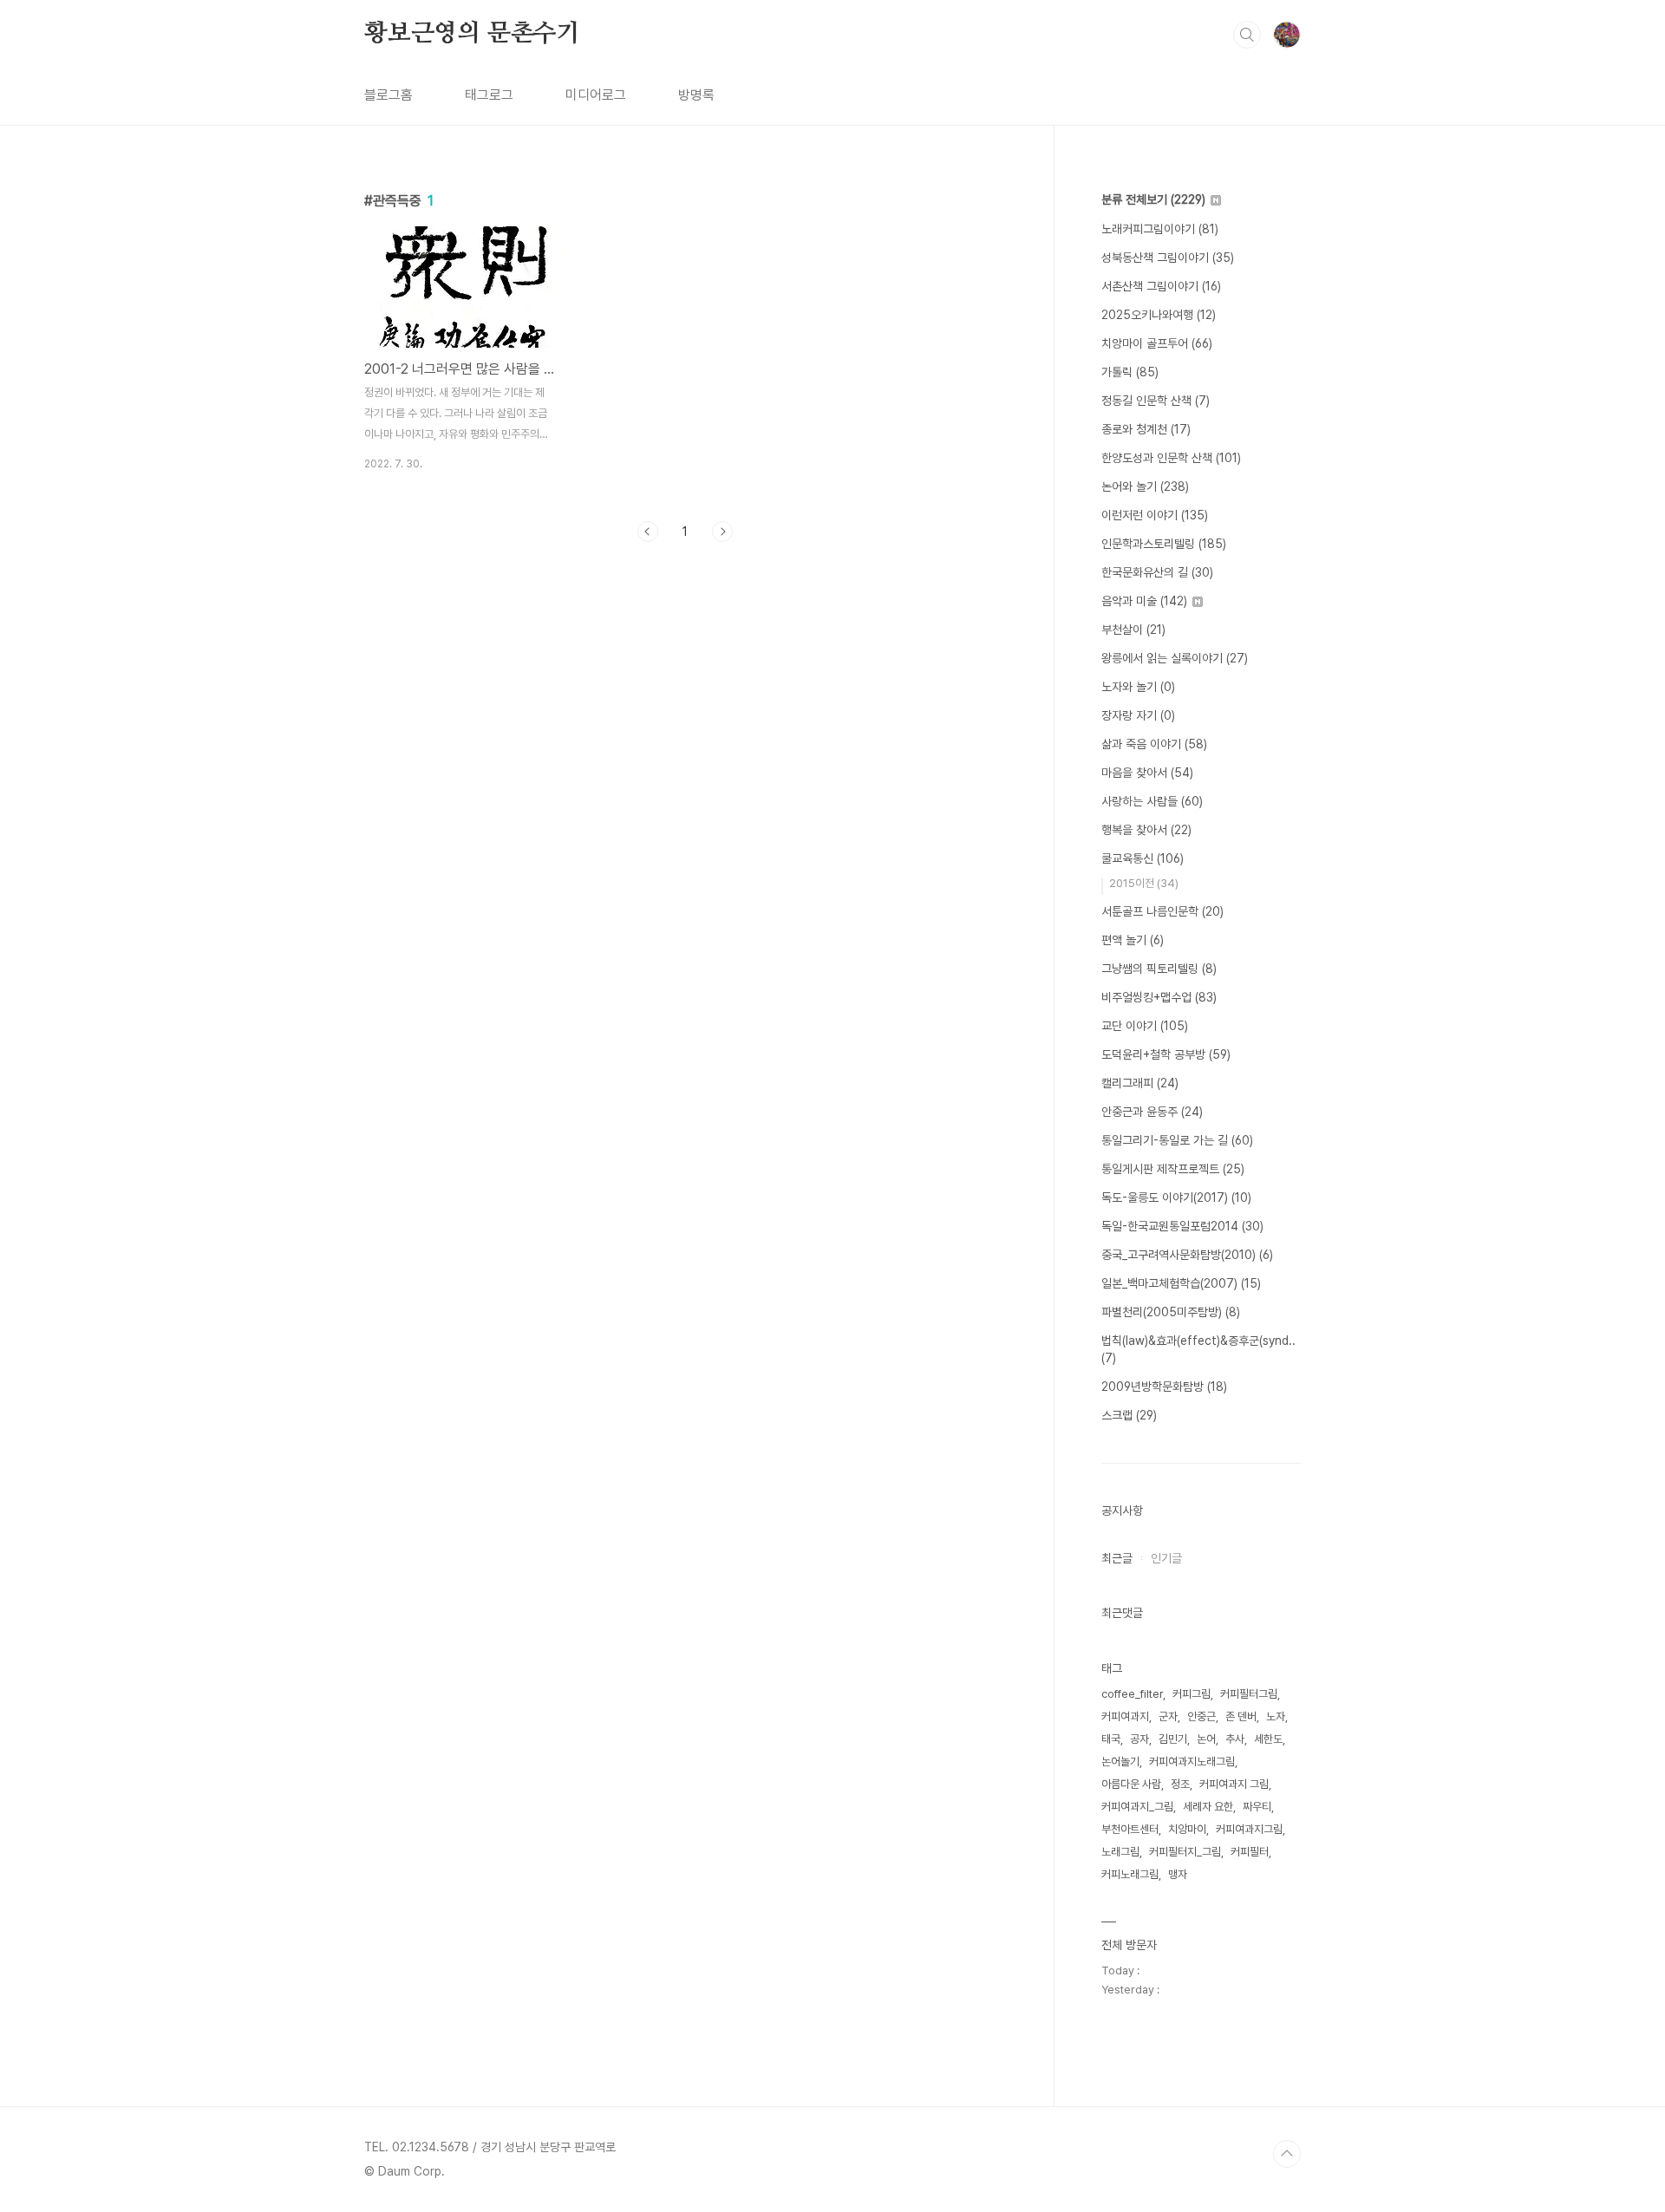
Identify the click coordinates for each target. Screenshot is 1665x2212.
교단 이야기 (1145, 1026)
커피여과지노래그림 (1192, 1762)
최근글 (1117, 1558)
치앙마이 (1187, 1829)
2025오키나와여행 (1159, 315)
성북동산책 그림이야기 (1168, 258)
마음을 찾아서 (1147, 773)
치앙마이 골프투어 (1157, 343)
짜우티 (1257, 1807)
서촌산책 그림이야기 (1161, 286)
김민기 (1173, 1739)
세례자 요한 (1208, 1807)
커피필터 (1250, 1852)
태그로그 (489, 95)
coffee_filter (1132, 1694)
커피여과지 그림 (1234, 1784)
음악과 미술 (1144, 601)
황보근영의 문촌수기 (472, 34)
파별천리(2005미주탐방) (1171, 1312)
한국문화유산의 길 (1157, 572)
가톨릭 (1130, 372)
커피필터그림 (1249, 1694)
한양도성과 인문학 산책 (1171, 458)
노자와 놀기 (1138, 687)
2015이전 (1144, 883)
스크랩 (1129, 1415)
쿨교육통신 (1143, 858)
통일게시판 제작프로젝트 (1173, 1169)
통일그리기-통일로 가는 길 (1177, 1140)
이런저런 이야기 (1155, 515)
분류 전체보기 (1153, 199)
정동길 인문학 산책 (1156, 401)
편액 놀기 (1133, 940)
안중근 (1201, 1716)
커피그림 (1192, 1694)
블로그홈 (388, 95)
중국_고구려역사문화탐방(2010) (1187, 1255)
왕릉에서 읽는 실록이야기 (1175, 658)
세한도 (1268, 1739)
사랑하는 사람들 (1152, 801)
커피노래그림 (1130, 1874)
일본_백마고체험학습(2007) (1181, 1283)
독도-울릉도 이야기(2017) (1176, 1197)
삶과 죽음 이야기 (1154, 744)
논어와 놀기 (1145, 486)
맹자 (1178, 1874)
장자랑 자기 (1138, 715)
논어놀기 (1120, 1762)
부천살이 (1133, 630)
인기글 (1166, 1558)
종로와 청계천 (1146, 429)
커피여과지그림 (1249, 1829)
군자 (1168, 1716)
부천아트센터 (1130, 1829)
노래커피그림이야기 (1160, 229)
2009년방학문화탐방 (1164, 1387)
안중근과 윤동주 (1152, 1112)
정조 (1180, 1784)
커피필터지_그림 (1185, 1852)
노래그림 (1120, 1852)
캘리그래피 (1140, 1083)
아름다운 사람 (1131, 1784)
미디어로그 (596, 95)
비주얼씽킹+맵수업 (1159, 997)
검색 (1247, 35)
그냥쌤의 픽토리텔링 (1159, 969)
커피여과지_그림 (1137, 1807)
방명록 (696, 95)
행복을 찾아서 (1146, 830)
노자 (1276, 1716)
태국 (1111, 1739)
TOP (1287, 2154)
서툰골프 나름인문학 (1162, 911)
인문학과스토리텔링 (1164, 544)
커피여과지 (1125, 1716)
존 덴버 (1241, 1716)
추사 (1235, 1739)
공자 (1139, 1739)
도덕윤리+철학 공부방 (1166, 1054)
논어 (1206, 1739)
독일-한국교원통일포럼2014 (1182, 1226)
